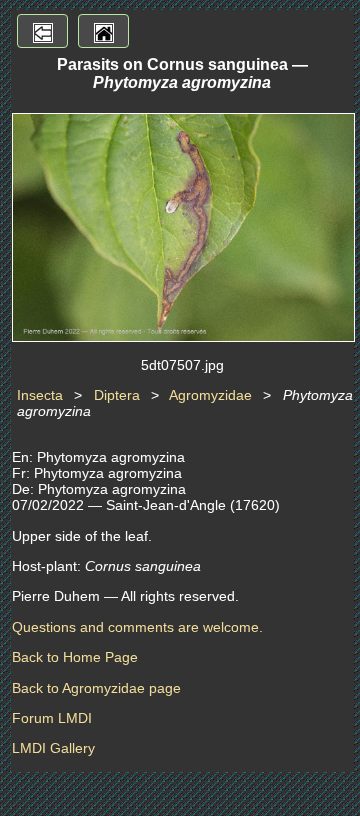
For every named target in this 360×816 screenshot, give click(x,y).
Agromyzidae (210, 395)
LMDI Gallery (53, 748)
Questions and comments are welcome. (137, 627)
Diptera (117, 395)
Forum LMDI (52, 718)
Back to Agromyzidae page (96, 688)
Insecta (40, 395)
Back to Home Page (75, 657)
